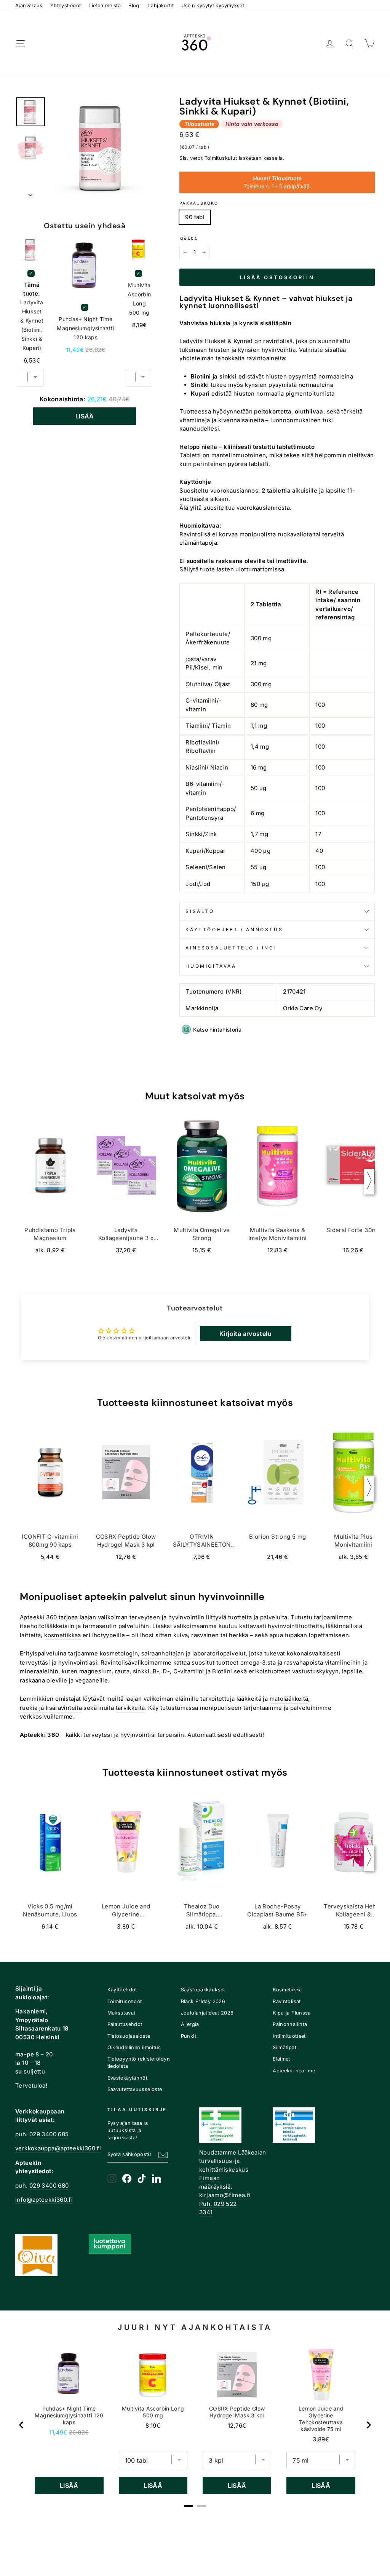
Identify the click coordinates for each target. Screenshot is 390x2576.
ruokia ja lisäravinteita (51, 1708)
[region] (195, 2425)
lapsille (352, 1671)
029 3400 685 (49, 2134)
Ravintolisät (287, 2001)
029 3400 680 (49, 2186)
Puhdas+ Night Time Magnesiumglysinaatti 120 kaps (86, 328)
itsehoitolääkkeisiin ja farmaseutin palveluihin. (85, 1626)
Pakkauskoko (199, 203)
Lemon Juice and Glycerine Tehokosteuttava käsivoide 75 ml (321, 2419)
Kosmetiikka (287, 1990)
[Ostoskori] (369, 44)
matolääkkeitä (289, 1699)
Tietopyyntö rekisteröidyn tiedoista (139, 2062)
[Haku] (350, 44)
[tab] (189, 2506)
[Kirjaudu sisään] (330, 44)
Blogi (134, 6)
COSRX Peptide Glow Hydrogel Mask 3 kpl (237, 2412)
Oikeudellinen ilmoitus (134, 2047)
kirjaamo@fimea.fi (225, 2195)
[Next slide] (368, 2425)
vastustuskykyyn (316, 1671)
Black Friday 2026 (203, 2001)
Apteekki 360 (38, 1617)
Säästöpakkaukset (203, 1990)
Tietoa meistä (105, 6)
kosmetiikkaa (63, 1635)
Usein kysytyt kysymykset (213, 6)
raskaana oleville (43, 1680)
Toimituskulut (221, 158)
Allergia (190, 2024)
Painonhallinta (290, 2024)
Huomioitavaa (211, 966)
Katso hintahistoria (217, 1030)
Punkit (189, 2036)
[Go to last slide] (22, 2425)
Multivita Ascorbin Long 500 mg (139, 299)
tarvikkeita (130, 1708)
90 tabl (195, 217)
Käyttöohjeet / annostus (234, 929)
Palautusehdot (125, 2024)
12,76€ (237, 2426)
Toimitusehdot (125, 2001)
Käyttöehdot (122, 1990)
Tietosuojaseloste (129, 2036)
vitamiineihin (343, 1662)
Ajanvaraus (29, 6)
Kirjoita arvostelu (245, 1334)
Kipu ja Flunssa (292, 2013)
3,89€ (321, 2439)
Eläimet (281, 2059)
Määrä (189, 239)
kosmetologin (119, 1653)
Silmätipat (285, 2047)
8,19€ (153, 2426)
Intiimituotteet (289, 2036)
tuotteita (240, 1617)
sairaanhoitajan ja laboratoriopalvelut (193, 1653)
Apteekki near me (294, 2071)
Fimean (209, 2178)
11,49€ (58, 2432)
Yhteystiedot (66, 6)
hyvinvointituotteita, (296, 1626)
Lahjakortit (161, 6)
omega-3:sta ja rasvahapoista (282, 1662)
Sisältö (200, 911)
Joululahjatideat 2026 (207, 2013)
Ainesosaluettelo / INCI (231, 948)
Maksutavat (121, 2013)
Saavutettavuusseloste (135, 2089)
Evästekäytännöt (128, 2078)
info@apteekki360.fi (44, 2200)
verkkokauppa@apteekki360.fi (58, 2148)
